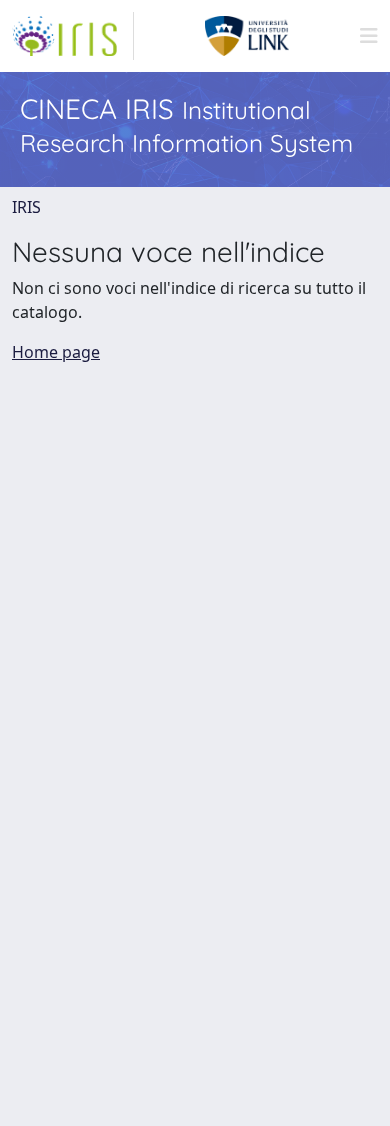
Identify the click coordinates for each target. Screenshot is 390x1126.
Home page (56, 352)
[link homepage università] (247, 36)
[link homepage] (73, 36)
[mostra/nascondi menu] (369, 36)
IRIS (26, 207)
